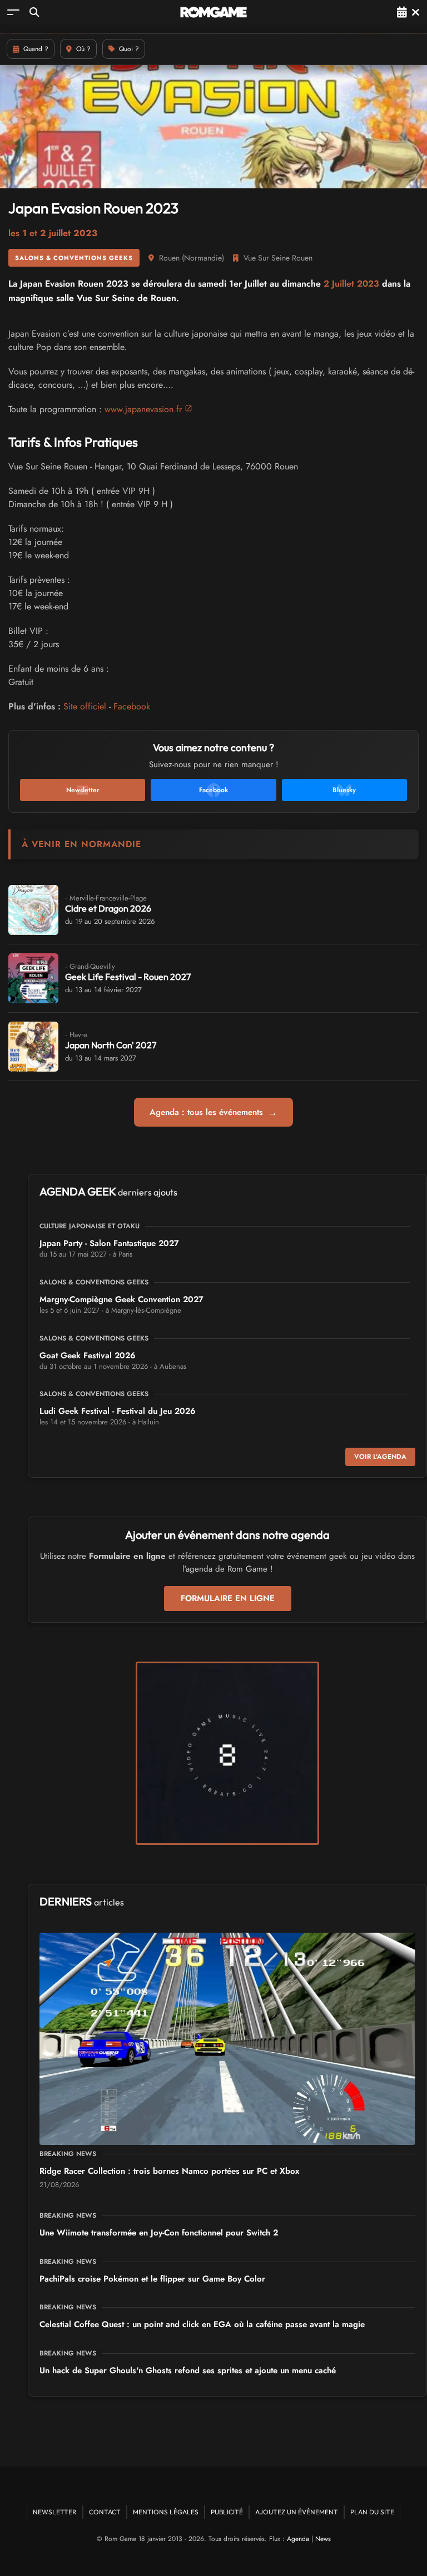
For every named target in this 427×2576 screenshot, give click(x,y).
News (323, 2539)
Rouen (169, 258)
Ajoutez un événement (297, 2512)
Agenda (298, 2539)
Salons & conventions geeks (74, 258)
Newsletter (55, 2512)
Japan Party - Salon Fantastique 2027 (109, 1243)
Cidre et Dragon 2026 (108, 908)
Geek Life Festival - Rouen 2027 (128, 977)
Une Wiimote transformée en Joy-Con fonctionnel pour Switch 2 (159, 2233)
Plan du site (372, 2512)
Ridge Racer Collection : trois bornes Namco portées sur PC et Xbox (169, 2171)
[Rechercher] (34, 12)
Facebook (132, 706)
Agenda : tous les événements (213, 1112)
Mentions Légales (166, 2512)
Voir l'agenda (380, 1457)
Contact (105, 2512)
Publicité (227, 2512)
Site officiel (85, 706)
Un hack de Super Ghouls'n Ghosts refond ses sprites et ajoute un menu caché (188, 2370)
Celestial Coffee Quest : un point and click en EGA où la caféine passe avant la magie (202, 2324)
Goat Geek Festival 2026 (88, 1355)
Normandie (203, 258)
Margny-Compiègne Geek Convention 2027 (121, 1299)
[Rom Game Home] (213, 12)
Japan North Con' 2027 (111, 1045)
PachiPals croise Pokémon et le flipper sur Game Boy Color (152, 2279)
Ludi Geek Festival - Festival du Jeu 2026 (118, 1411)
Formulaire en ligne (228, 1598)
